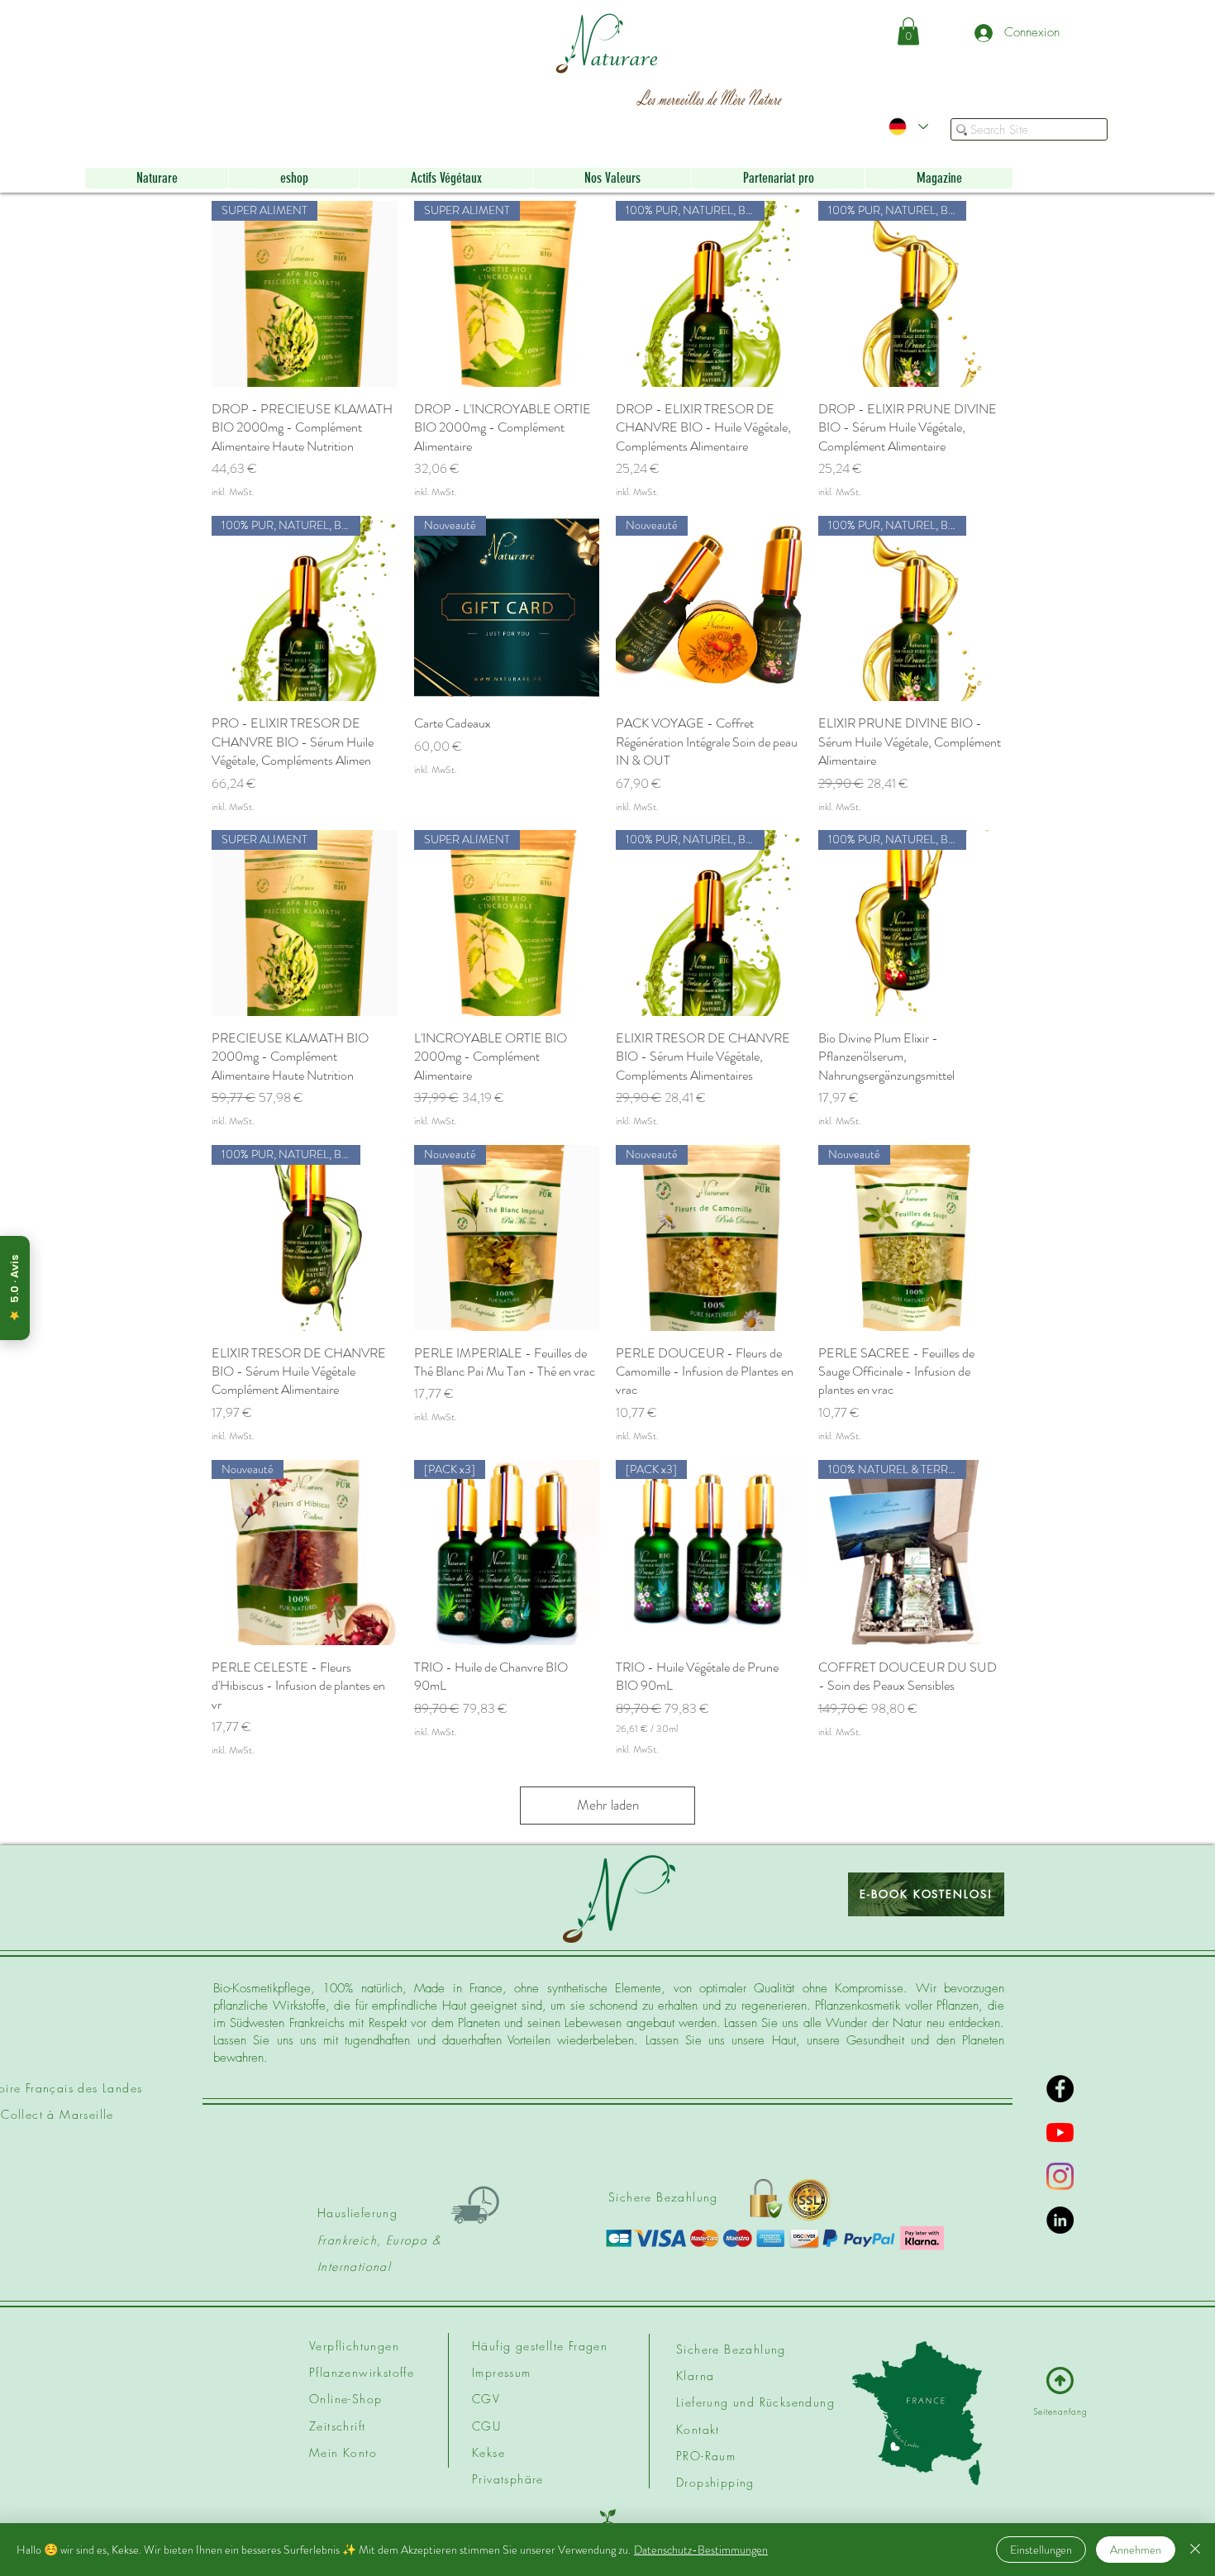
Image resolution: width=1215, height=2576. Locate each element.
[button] (908, 31)
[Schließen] (1195, 2550)
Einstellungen (1041, 2550)
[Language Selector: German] (908, 126)
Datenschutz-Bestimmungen (701, 2550)
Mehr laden (608, 1805)
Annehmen (1136, 2550)
